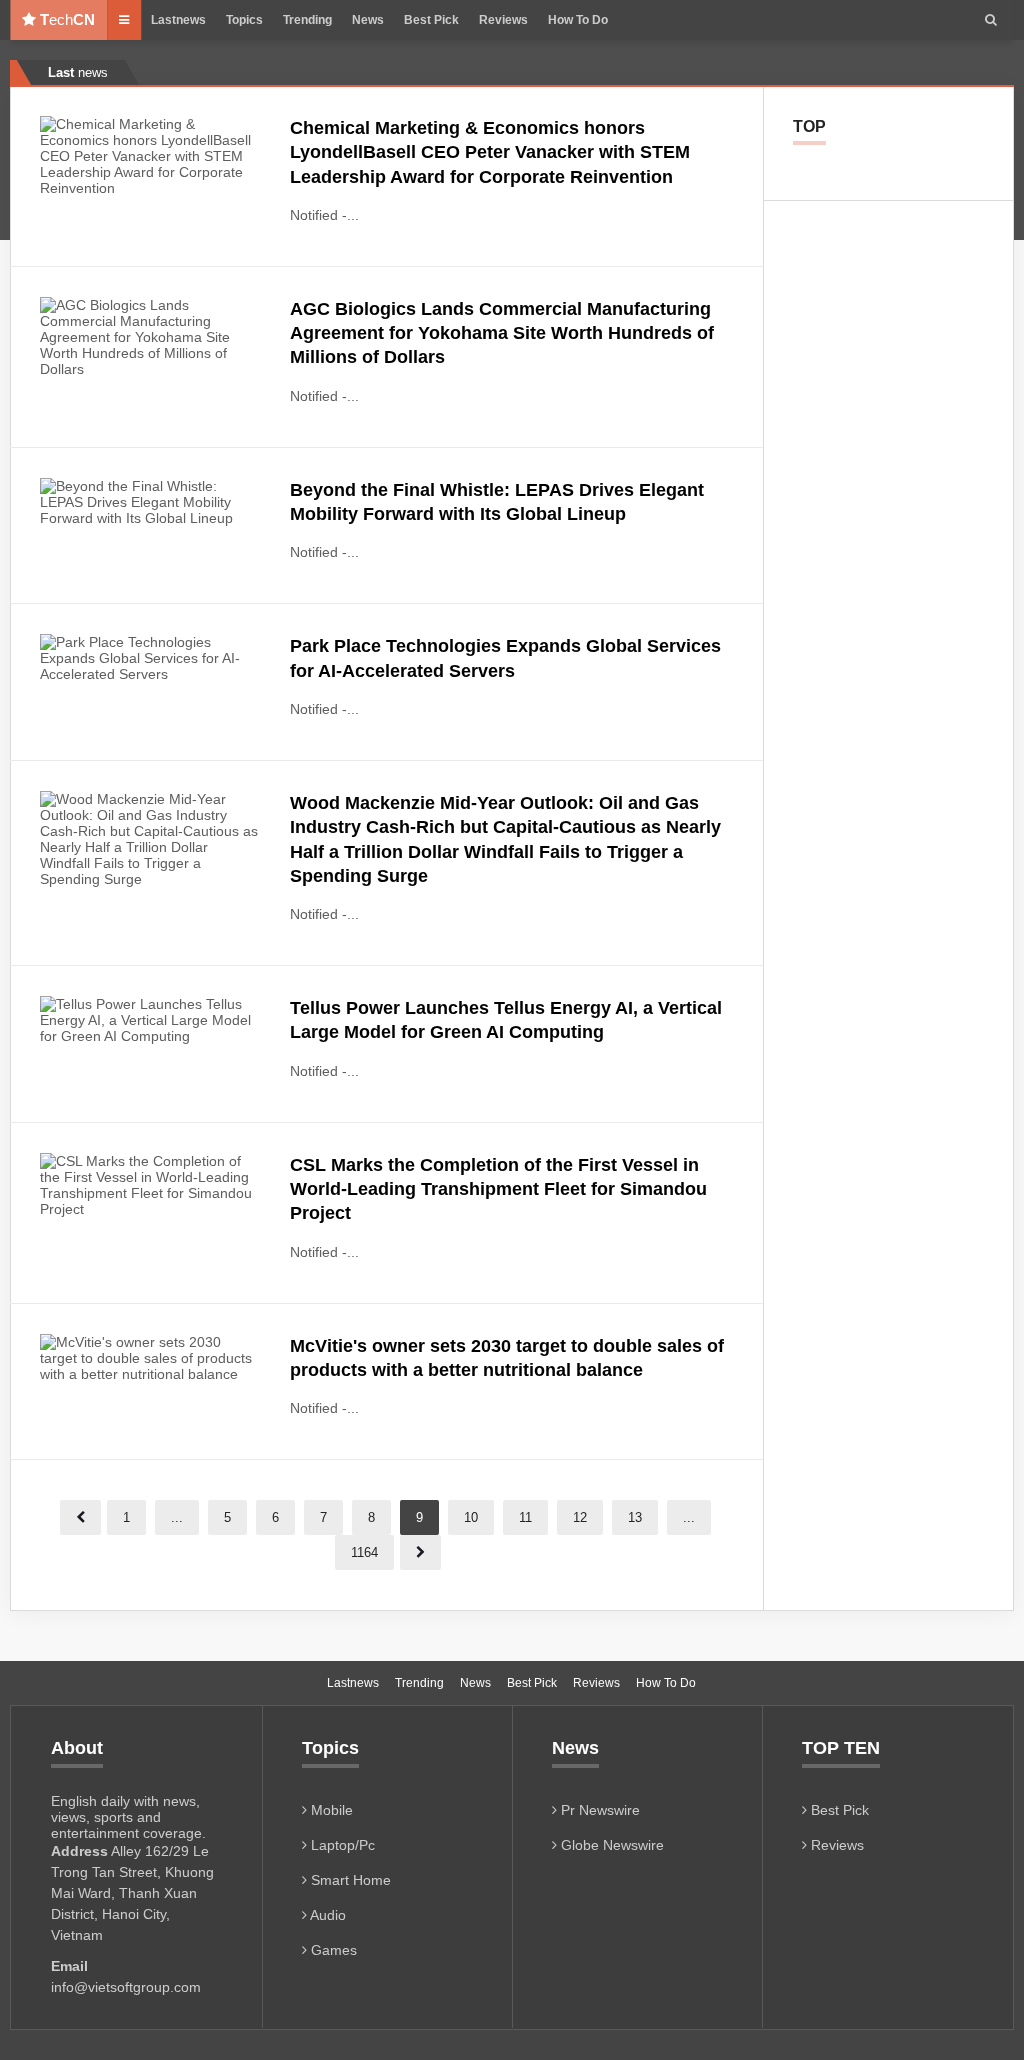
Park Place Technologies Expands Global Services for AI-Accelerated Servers (505, 658)
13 (635, 1517)
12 (580, 1517)
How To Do (578, 20)
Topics (244, 20)
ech (67, 19)
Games (332, 1950)
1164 (364, 1552)
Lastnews (178, 20)
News (368, 20)
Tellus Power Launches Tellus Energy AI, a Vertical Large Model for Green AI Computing (506, 1020)
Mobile (330, 1810)
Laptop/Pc (341, 1845)
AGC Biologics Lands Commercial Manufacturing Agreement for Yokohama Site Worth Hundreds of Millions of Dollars (502, 333)
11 (525, 1517)
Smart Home (349, 1880)
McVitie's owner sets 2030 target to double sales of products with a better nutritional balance (507, 1358)
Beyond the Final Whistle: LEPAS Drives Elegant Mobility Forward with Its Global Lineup (497, 502)
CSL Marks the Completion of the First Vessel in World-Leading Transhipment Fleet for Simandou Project (498, 1189)
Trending (307, 20)
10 (471, 1517)
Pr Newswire (598, 1810)
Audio (326, 1915)
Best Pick (431, 20)
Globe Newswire (610, 1845)
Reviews (503, 20)
